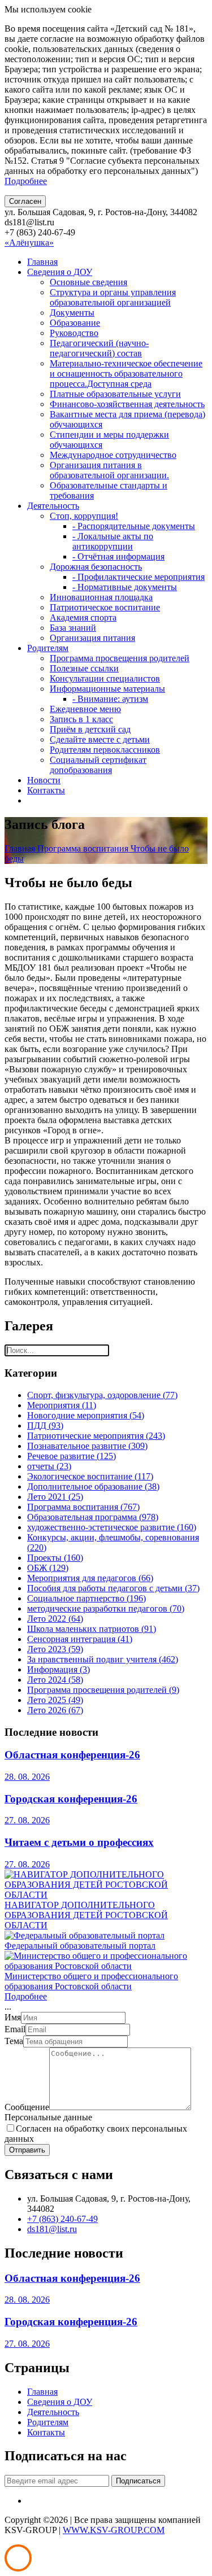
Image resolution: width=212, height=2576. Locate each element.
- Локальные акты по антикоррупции (113, 541)
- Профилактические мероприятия (139, 577)
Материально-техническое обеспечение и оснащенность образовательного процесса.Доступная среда (126, 374)
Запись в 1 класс (81, 719)
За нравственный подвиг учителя (103, 1659)
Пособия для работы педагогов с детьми (113, 1588)
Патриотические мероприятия (96, 1436)
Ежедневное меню (85, 709)
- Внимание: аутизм (110, 699)
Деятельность (53, 506)
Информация (59, 1669)
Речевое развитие (72, 1456)
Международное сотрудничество (113, 455)
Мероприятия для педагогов (90, 1578)
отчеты (49, 1466)
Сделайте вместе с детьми (100, 739)
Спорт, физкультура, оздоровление (102, 1395)
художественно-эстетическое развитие (112, 1527)
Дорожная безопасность (96, 567)
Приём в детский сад (90, 729)
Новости (44, 780)
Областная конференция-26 (72, 1755)
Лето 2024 (55, 1680)
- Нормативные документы (125, 587)
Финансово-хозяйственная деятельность (127, 404)
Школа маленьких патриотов (92, 1629)
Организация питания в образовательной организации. (109, 470)
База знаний (73, 628)
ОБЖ (48, 1568)
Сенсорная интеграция (80, 1639)
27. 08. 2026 (27, 1820)
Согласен (25, 201)
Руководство (74, 333)
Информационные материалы (107, 689)
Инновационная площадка (101, 597)
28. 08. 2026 (27, 1777)
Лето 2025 (55, 1700)
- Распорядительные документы (134, 526)
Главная (42, 262)
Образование (75, 323)
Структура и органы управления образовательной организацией (113, 297)
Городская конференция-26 (71, 1799)
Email (15, 2029)
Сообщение (27, 2107)
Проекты (55, 1558)
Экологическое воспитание (90, 1476)
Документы (72, 313)
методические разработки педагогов (106, 1608)
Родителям (48, 648)
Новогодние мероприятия (86, 1415)
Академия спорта (83, 617)
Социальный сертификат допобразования (98, 765)
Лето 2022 (55, 1619)
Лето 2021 (55, 1497)
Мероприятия (62, 1405)
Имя (13, 2017)
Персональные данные (48, 2117)
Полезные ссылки (84, 668)
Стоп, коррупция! (84, 516)
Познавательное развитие (87, 1446)
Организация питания (92, 638)
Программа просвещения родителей (120, 658)
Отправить (27, 2150)
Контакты (46, 790)
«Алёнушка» (29, 243)
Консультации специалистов (105, 678)
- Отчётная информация (118, 556)
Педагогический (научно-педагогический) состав (99, 348)
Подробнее (26, 181)
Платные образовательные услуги (115, 394)
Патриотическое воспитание (105, 607)
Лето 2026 (55, 1710)
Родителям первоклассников (105, 750)
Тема (14, 2041)
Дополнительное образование (93, 1486)
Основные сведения (88, 282)
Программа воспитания (84, 848)
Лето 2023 (55, 1649)
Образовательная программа (93, 1517)
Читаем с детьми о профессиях (79, 1842)
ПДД (45, 1425)
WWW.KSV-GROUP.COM (114, 2530)
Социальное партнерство (86, 1598)
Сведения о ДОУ (60, 272)
